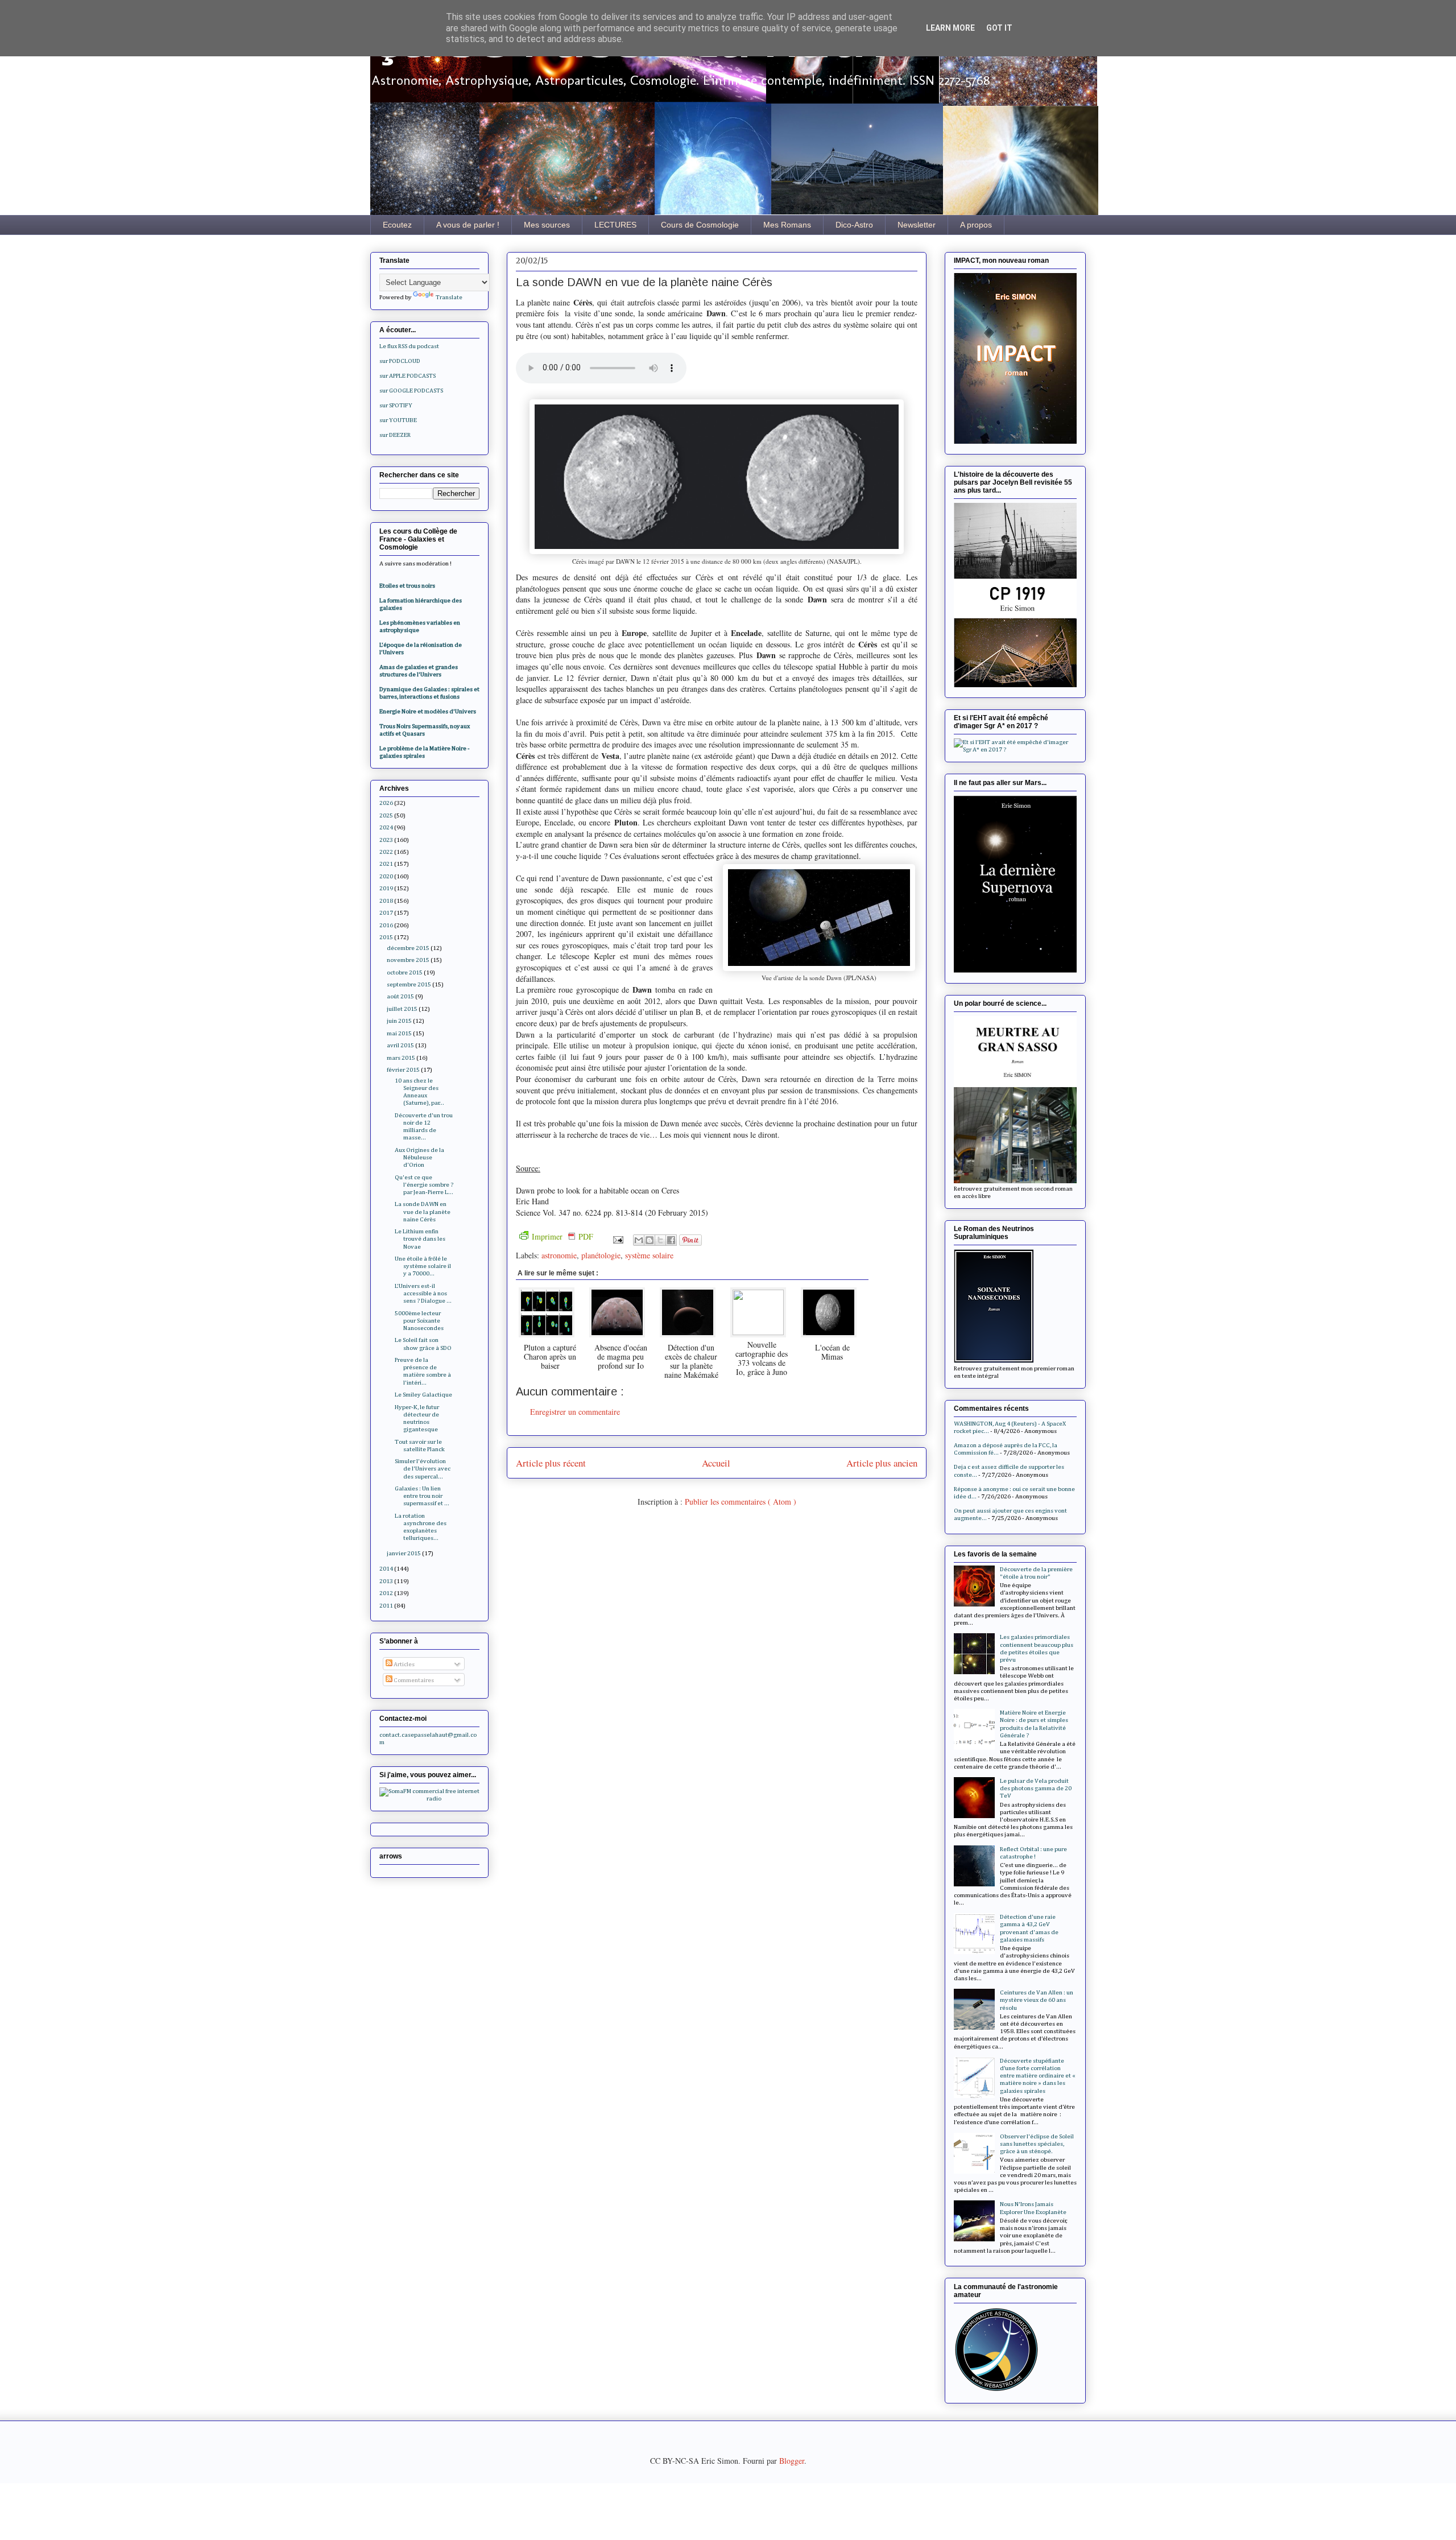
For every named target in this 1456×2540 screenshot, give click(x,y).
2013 (386, 1581)
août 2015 (400, 996)
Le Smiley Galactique (423, 1395)
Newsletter (917, 225)
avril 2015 (400, 1045)
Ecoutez (397, 225)
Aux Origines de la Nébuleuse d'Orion (419, 1157)
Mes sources (547, 225)
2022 (386, 852)
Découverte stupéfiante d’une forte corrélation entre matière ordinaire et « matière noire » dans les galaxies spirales (1038, 2076)
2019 (386, 888)
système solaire (649, 1255)
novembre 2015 (408, 960)
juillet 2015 (402, 1009)
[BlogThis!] (650, 1240)
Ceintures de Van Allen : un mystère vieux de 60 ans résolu (1037, 2000)
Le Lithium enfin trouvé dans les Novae (420, 1239)
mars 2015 (401, 1058)
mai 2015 (399, 1033)
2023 (386, 840)
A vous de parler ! (468, 225)
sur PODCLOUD (400, 361)
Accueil (716, 1463)
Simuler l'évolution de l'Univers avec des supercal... (423, 1469)
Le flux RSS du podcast (409, 346)
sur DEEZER (395, 435)
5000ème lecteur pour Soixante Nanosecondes (419, 1321)
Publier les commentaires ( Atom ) (741, 1502)
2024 (386, 827)
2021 (386, 864)
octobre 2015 (405, 972)
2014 (386, 1569)
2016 (386, 925)
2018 (386, 901)
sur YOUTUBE (398, 420)
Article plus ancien (882, 1463)
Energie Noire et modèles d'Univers (428, 711)
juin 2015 (399, 1021)
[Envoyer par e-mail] (639, 1240)
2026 (386, 803)
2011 (386, 1606)
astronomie (559, 1255)
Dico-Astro (854, 225)
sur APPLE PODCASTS (408, 376)
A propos (976, 225)
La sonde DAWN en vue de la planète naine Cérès (423, 1211)
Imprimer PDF (562, 1236)
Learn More (950, 28)
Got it (999, 28)
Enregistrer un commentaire (575, 1412)
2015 (386, 937)
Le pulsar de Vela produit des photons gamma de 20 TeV (1036, 1788)
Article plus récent (551, 1463)
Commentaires (413, 1680)
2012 (386, 1593)
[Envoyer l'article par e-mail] (617, 1239)
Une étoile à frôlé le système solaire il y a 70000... (423, 1266)
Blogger (792, 2461)
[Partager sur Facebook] (671, 1240)
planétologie (601, 1255)
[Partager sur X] (660, 1240)
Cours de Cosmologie (700, 225)
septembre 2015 (409, 984)
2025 (386, 815)
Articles (404, 1664)
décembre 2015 (408, 948)
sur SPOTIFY (396, 405)
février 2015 (403, 1070)
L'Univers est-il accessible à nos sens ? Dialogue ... (423, 1293)
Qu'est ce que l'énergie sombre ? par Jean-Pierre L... (424, 1185)
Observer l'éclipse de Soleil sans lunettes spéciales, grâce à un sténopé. (1037, 2144)
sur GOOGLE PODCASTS (411, 391)
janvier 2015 (404, 1553)
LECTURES (615, 225)
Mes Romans (787, 225)
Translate (449, 297)
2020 (386, 876)
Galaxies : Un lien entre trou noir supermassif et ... (422, 1496)
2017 (386, 913)
